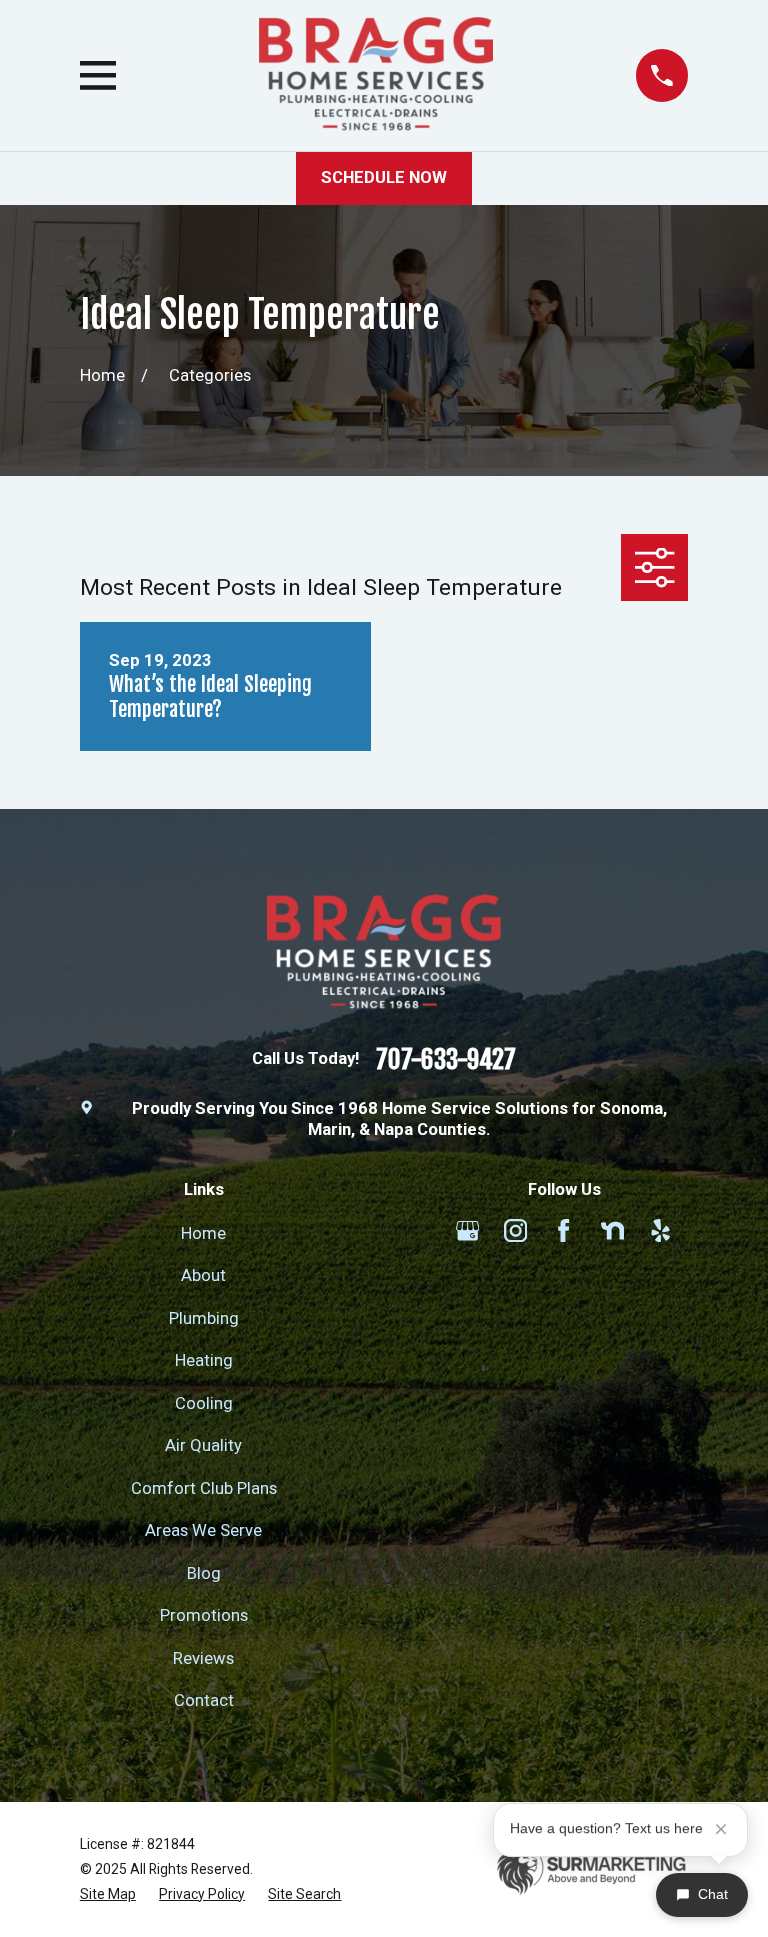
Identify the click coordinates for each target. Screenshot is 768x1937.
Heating (204, 1360)
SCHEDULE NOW (384, 177)
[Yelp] (660, 1230)
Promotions (204, 1615)
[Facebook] (563, 1230)
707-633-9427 (446, 1059)
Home (203, 1233)
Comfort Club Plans (204, 1488)
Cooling (204, 1403)
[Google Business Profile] (467, 1230)
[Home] (376, 75)
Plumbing (204, 1318)
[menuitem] (108, 1894)
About (203, 1275)
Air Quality (203, 1445)
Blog (204, 1573)
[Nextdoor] (612, 1230)
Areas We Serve (203, 1530)
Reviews (203, 1658)
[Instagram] (515, 1230)
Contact (204, 1700)
